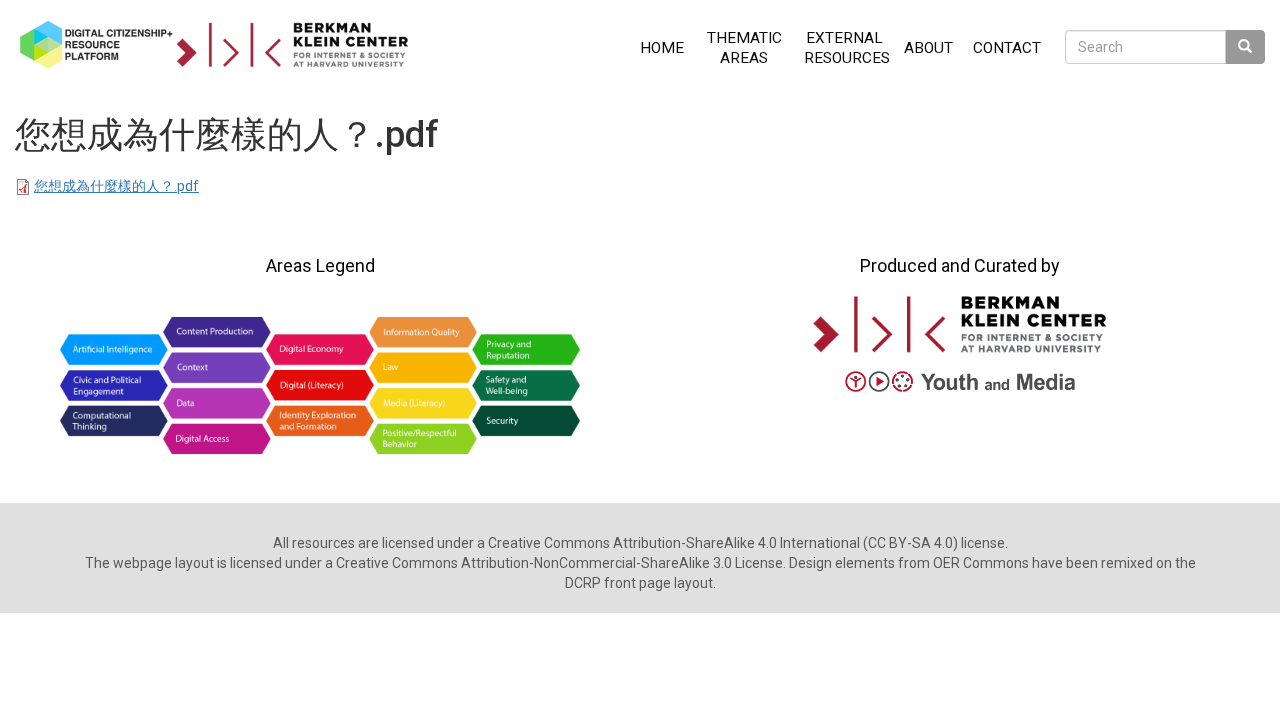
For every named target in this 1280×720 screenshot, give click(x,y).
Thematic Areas (744, 48)
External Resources (847, 48)
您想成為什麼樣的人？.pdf (116, 186)
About (928, 48)
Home (662, 48)
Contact (1007, 48)
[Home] (221, 44)
